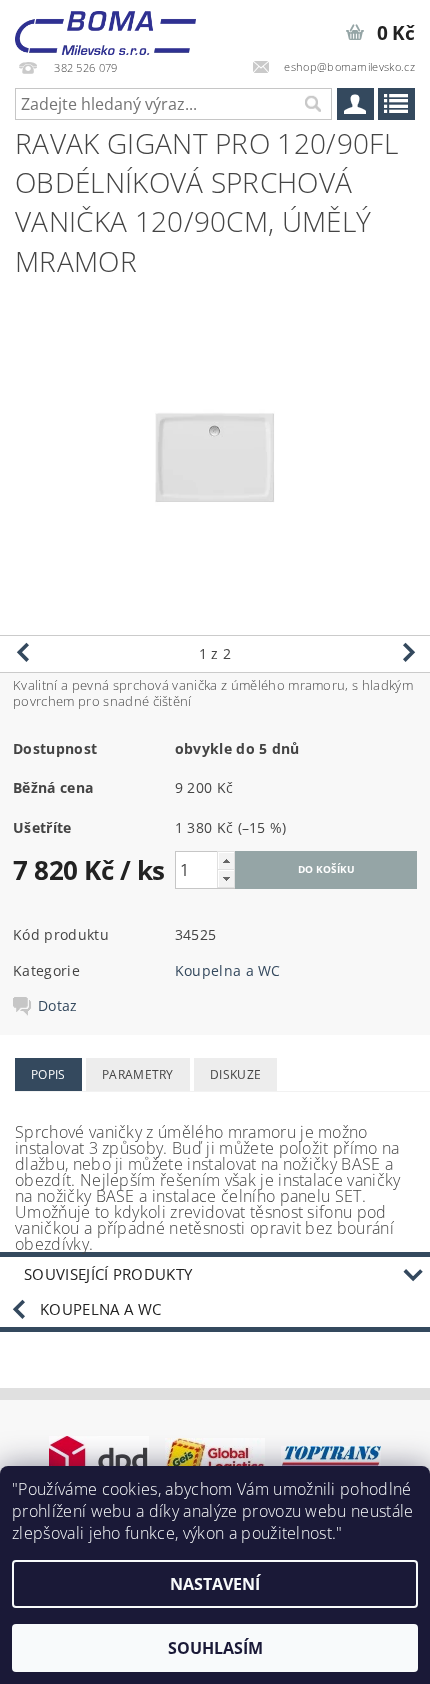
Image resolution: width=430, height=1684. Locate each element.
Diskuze (235, 1074)
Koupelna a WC (228, 970)
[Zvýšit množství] (226, 860)
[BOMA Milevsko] (105, 26)
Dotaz (58, 1006)
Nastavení (215, 1584)
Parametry (138, 1074)
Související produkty (108, 1274)
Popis (48, 1074)
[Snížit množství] (226, 878)
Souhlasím (215, 1648)
